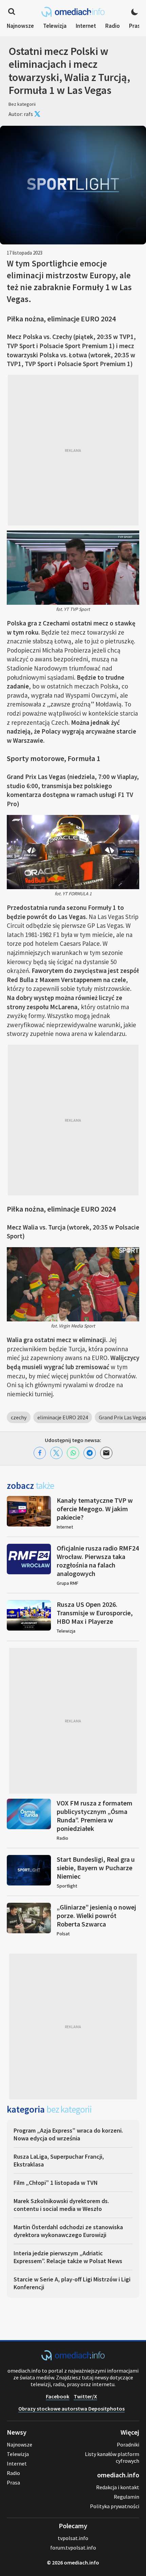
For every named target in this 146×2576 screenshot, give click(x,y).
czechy (19, 1417)
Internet (86, 26)
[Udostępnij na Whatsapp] (73, 1453)
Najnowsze (20, 26)
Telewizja (55, 26)
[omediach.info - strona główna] (73, 12)
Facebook (58, 2396)
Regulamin (126, 2497)
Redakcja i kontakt (118, 2487)
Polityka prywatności (115, 2506)
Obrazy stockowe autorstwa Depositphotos (71, 2409)
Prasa (136, 26)
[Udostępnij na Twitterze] (56, 1453)
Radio (113, 26)
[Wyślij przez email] (106, 1453)
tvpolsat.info (73, 2538)
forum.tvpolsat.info (73, 2548)
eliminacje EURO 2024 (63, 1417)
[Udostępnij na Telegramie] (90, 1453)
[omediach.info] (73, 2358)
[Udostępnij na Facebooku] (40, 1453)
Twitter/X (85, 2396)
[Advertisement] (73, 450)
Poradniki (128, 2444)
